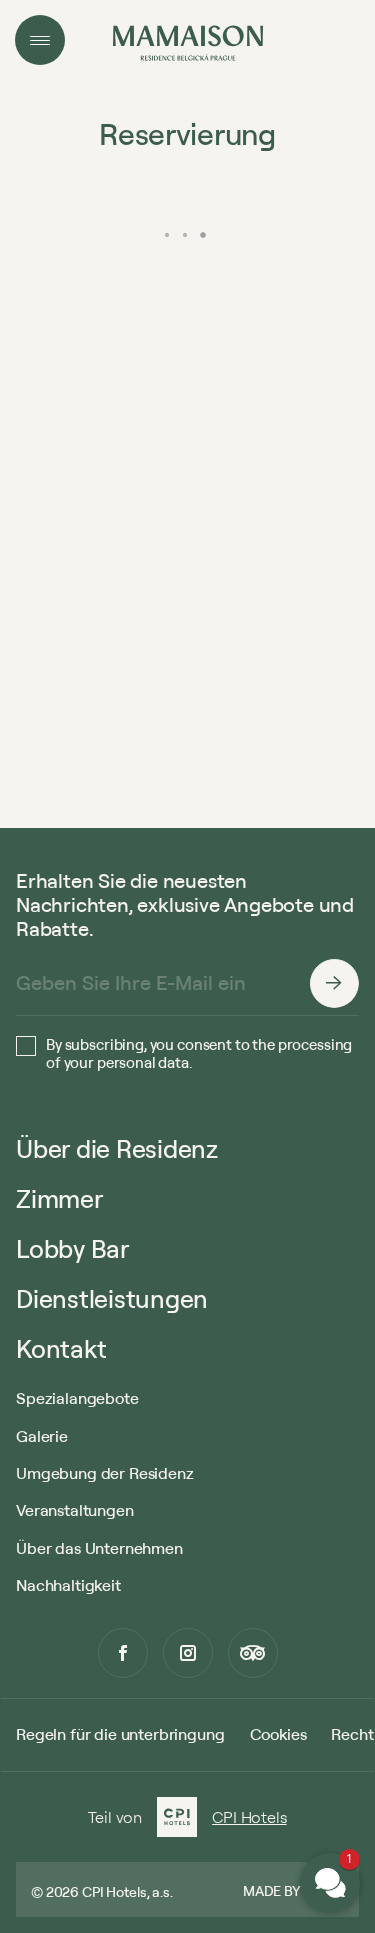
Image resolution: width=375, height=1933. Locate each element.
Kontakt (61, 1348)
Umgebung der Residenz (105, 1473)
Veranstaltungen (75, 1510)
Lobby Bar (72, 1248)
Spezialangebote (77, 1398)
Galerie (42, 1436)
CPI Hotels (249, 1817)
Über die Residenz (117, 1148)
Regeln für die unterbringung (120, 1734)
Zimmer (59, 1198)
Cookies (278, 1734)
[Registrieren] (334, 983)
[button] (330, 1883)
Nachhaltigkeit (68, 1585)
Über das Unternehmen (99, 1548)
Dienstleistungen (112, 1298)
